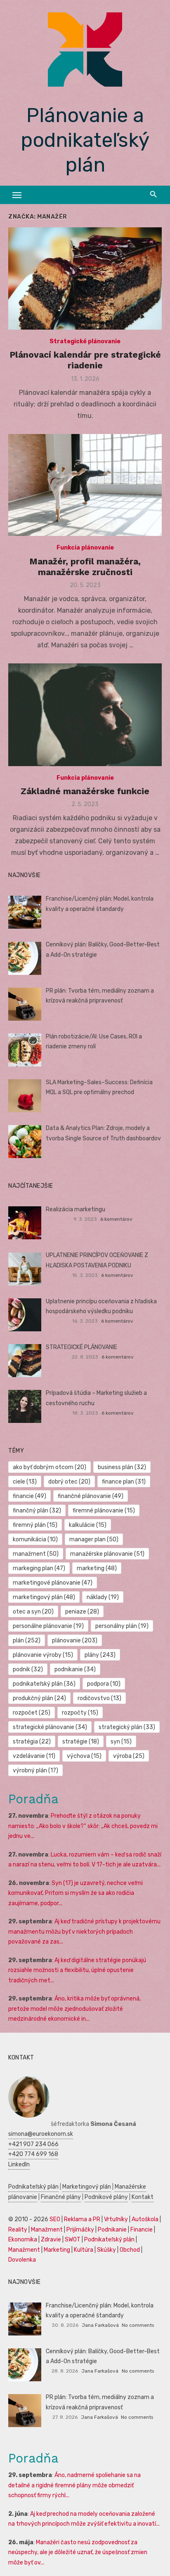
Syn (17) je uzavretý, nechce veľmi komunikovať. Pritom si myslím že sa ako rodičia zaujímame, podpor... (76, 1893)
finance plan (124, 1482)
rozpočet (32, 1713)
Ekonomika (23, 2240)
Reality (18, 2230)
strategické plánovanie (50, 1727)
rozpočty (80, 1713)
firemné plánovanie (104, 1511)
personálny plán (122, 1626)
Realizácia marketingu (76, 1209)
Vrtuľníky (116, 2219)
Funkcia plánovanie (85, 548)
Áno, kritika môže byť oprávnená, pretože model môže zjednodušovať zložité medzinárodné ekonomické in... (74, 2009)
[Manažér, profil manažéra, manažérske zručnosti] (85, 485)
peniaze (82, 1612)
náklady (103, 1597)
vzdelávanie (34, 1756)
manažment (36, 1554)
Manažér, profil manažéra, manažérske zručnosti (85, 567)
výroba (129, 1756)
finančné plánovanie (91, 1496)
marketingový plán (44, 1597)
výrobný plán (35, 1770)
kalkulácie (88, 1525)
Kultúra (84, 2250)
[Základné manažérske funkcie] (85, 715)
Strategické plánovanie (85, 341)
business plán (122, 1467)
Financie (142, 2230)
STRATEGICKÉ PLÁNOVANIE (81, 1347)
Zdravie (51, 2240)
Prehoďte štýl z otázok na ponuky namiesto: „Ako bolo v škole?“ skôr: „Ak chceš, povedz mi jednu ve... (83, 1826)
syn (121, 1742)
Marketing (57, 2250)
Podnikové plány (106, 2197)
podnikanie (75, 1669)
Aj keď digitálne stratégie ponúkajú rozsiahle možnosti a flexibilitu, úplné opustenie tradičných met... (77, 1970)
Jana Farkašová (100, 2325)
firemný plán (35, 1525)
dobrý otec (69, 1482)
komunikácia (35, 1539)
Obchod (130, 2250)
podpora (104, 1684)
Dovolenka (22, 2260)
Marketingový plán (87, 2187)
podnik (28, 1669)
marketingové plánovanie (53, 1583)
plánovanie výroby (43, 1655)
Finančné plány (61, 2197)
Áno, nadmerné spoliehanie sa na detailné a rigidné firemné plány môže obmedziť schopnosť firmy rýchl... (74, 2485)
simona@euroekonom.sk (41, 2134)
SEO (55, 2219)
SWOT (73, 2240)
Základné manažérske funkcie (85, 791)
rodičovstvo (99, 1698)
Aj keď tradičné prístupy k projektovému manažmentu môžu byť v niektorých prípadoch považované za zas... (84, 1932)
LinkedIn (19, 2164)
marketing (97, 1568)
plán (27, 1641)
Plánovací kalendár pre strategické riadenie (85, 360)
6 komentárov (116, 1219)
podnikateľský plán (44, 1684)
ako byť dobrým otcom (50, 1467)
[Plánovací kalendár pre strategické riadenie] (85, 278)
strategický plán (127, 1727)
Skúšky (106, 2250)
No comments (138, 2325)
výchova (84, 1756)
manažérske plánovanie (107, 1554)
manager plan (94, 1539)
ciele (25, 1482)
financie (30, 1496)
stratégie (81, 1742)
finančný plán (37, 1511)
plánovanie (75, 1641)
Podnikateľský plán (33, 2187)
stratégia (32, 1742)
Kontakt (143, 2197)
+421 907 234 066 (33, 2144)
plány (100, 1655)
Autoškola (145, 2219)
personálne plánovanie (48, 1626)
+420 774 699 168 (33, 2154)
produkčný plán (39, 1698)
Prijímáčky (80, 2230)
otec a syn (33, 1612)
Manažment (47, 2230)
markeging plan (39, 1568)
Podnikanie (112, 2230)
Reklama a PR (82, 2219)
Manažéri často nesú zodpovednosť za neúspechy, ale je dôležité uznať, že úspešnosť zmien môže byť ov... (78, 2552)
